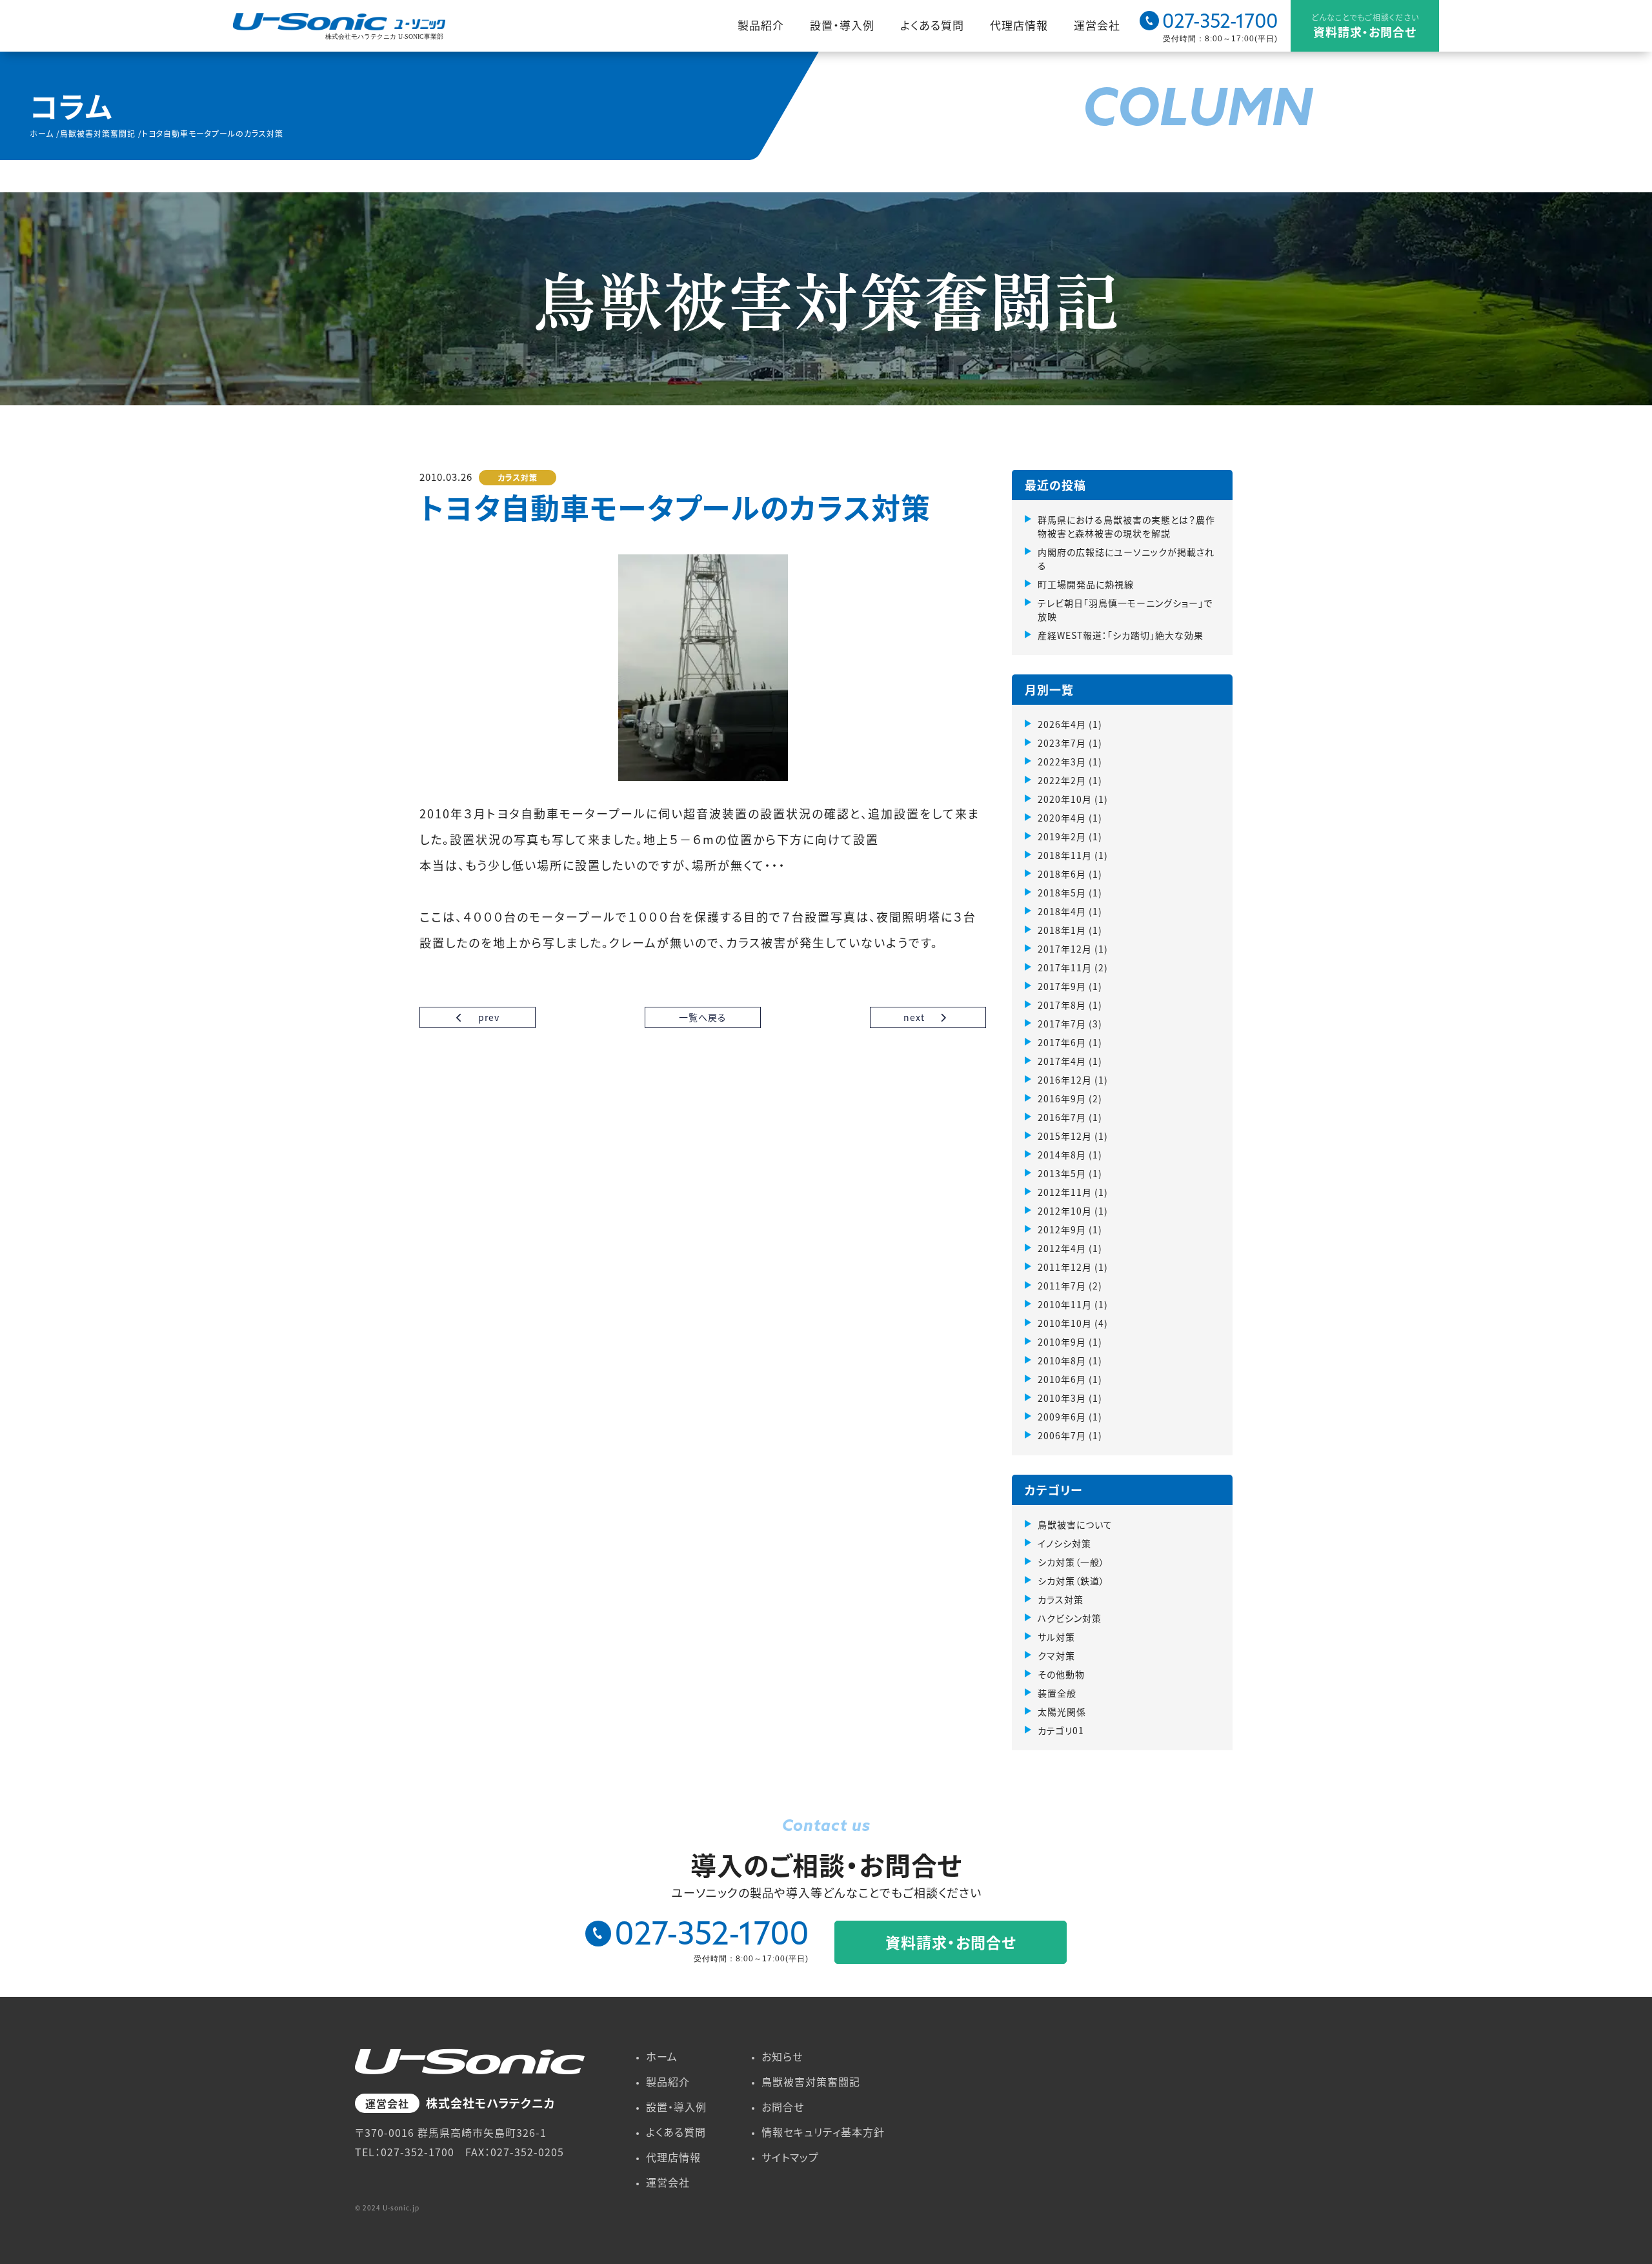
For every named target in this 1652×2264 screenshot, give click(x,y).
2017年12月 (1065, 949)
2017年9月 (1062, 986)
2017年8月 (1062, 1005)
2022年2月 (1062, 780)
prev (488, 1017)
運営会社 (1097, 25)
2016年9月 (1062, 1098)
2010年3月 (1062, 1398)
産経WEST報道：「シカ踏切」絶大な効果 (1121, 635)
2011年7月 (1062, 1286)
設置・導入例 (842, 25)
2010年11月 (1065, 1304)
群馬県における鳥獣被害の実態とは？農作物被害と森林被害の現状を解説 (1126, 526)
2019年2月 (1062, 836)
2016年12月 (1065, 1080)
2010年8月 (1062, 1360)
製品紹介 (761, 25)
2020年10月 (1065, 799)
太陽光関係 (1062, 1712)
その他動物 (1061, 1674)
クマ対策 (1056, 1655)
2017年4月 (1062, 1061)
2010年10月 (1065, 1323)
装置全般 (1057, 1693)
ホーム (662, 2056)
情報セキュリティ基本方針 (823, 2132)
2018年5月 (1062, 893)
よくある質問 (932, 25)
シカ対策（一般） (1071, 1562)
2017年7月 (1062, 1024)
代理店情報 (1019, 25)
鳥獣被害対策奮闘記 (811, 2081)
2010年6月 (1062, 1379)
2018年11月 (1065, 855)
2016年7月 (1062, 1117)
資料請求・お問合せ (1365, 26)
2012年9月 (1062, 1229)
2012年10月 (1065, 1211)
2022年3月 (1062, 762)
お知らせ (782, 2056)
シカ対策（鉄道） (1071, 1581)
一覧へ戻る (703, 1017)
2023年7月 (1062, 743)
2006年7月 (1062, 1435)
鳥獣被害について (1075, 1524)
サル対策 (1056, 1637)
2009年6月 (1062, 1417)
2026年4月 (1062, 724)
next (915, 1017)
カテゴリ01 (1061, 1730)
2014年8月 (1062, 1155)
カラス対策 (518, 477)
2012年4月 (1062, 1248)
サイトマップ (790, 2157)
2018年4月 (1062, 911)
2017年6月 (1062, 1042)
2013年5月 (1062, 1173)
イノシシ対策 (1064, 1543)
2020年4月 (1062, 818)
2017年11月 (1065, 967)
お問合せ (783, 2107)
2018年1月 (1062, 930)
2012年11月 (1065, 1192)
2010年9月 (1062, 1342)
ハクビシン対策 (1070, 1618)
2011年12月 (1065, 1267)
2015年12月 (1065, 1136)
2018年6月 (1062, 874)
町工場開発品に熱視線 (1086, 584)
